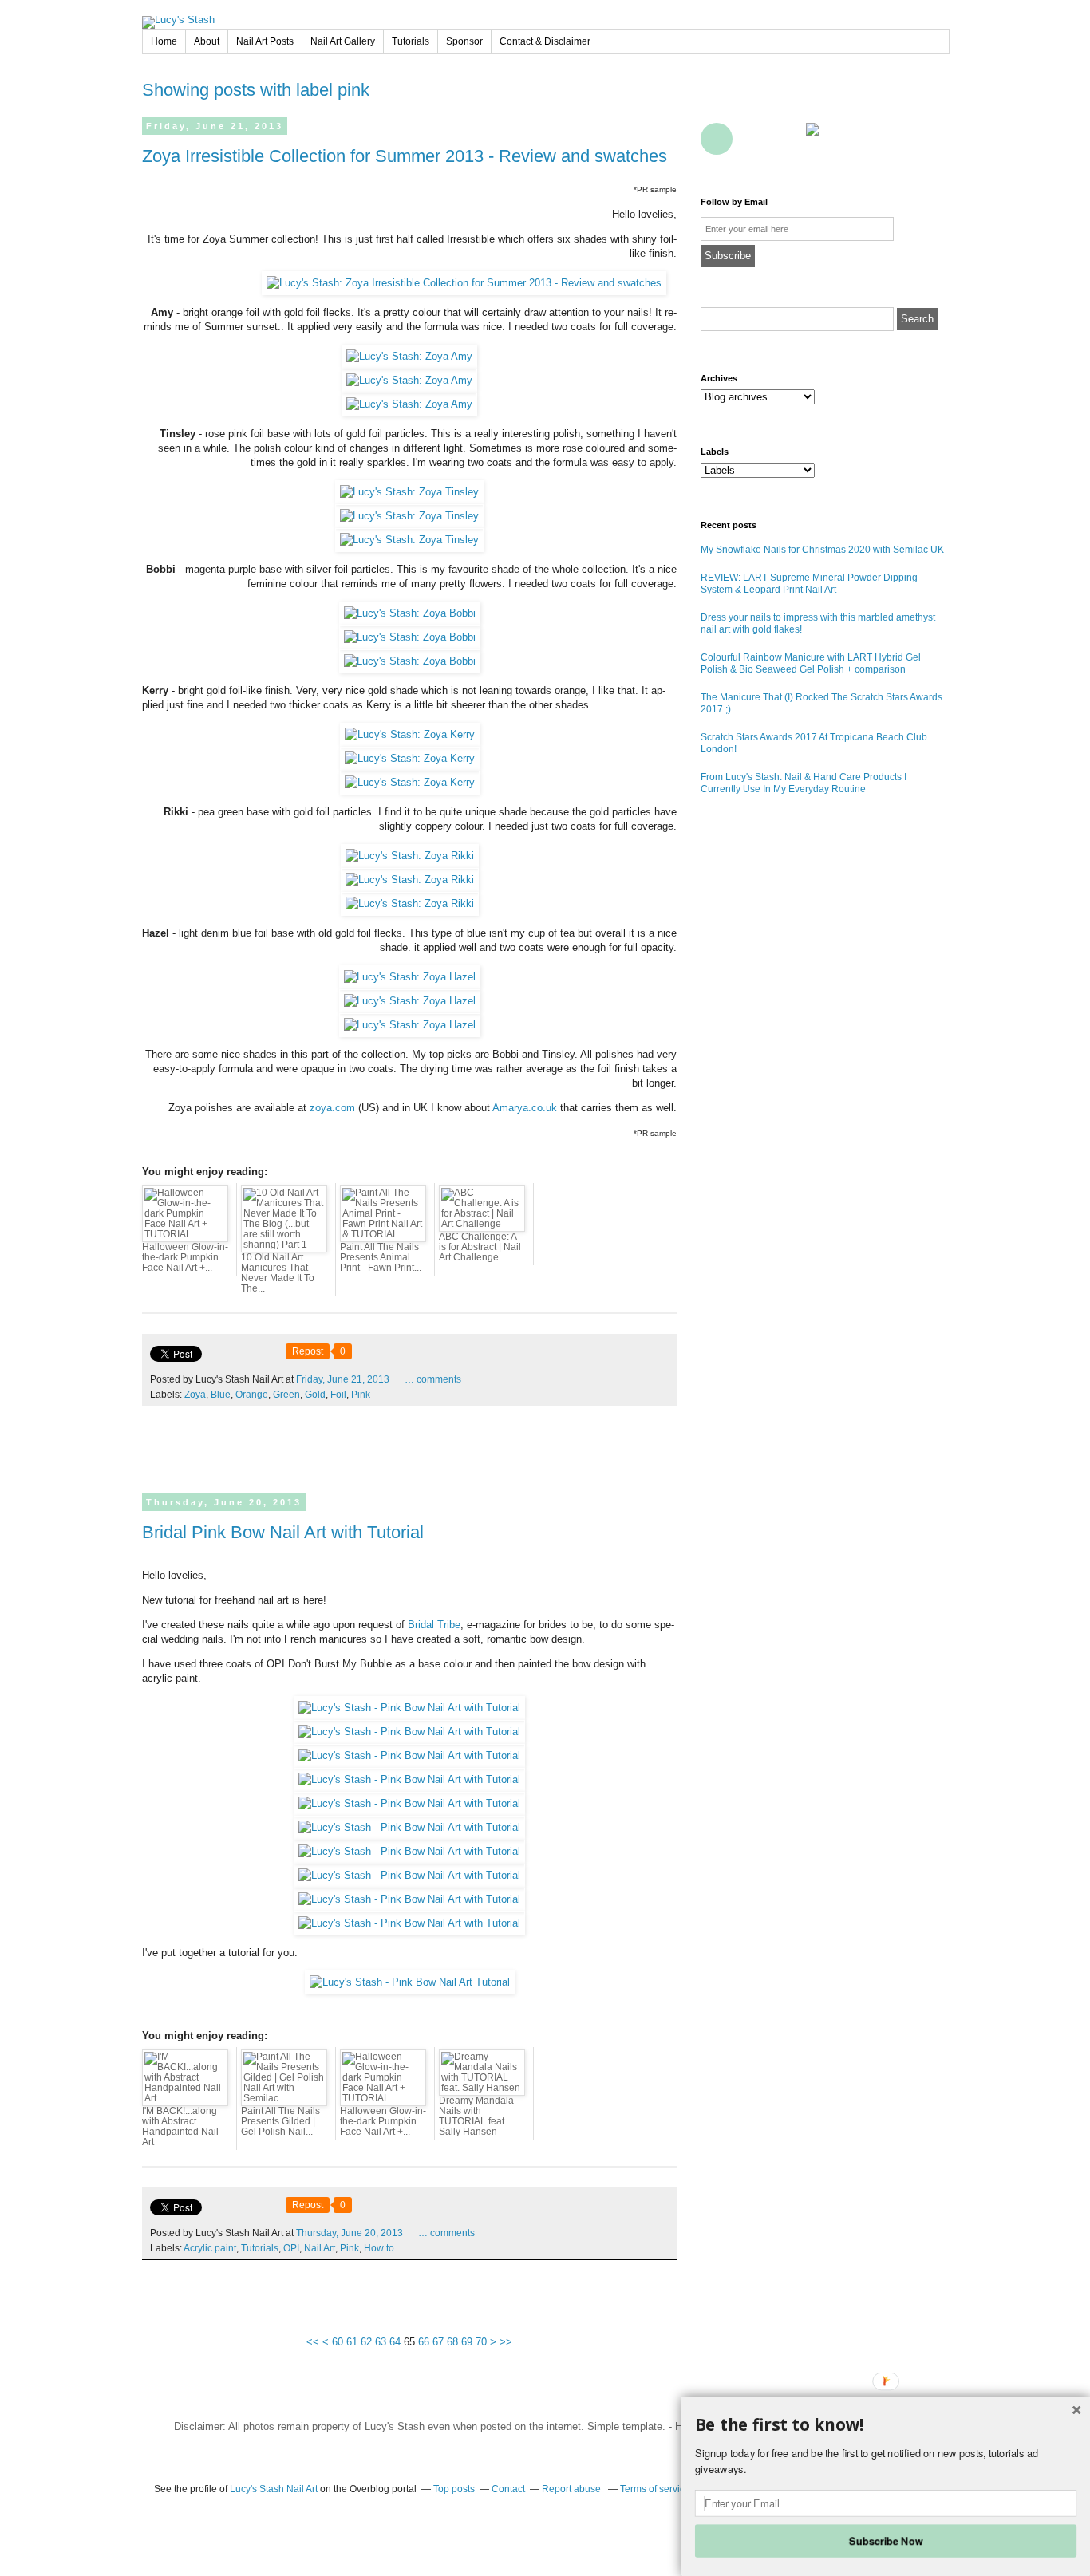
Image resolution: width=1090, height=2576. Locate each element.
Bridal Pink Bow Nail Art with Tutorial (283, 1532)
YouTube (857, 103)
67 (438, 2342)
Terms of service (655, 2489)
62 (366, 2342)
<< (313, 2342)
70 (481, 2342)
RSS (752, 139)
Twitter (752, 103)
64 (395, 2342)
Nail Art (320, 2248)
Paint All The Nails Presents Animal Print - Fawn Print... (381, 1257)
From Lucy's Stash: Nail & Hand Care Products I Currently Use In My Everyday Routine (804, 783)
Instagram (927, 103)
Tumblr (892, 103)
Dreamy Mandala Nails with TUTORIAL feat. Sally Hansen (476, 2116)
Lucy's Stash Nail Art (274, 2489)
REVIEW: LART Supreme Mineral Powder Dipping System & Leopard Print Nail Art (809, 584)
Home (164, 41)
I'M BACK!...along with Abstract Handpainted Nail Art (180, 2126)
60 (338, 2342)
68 (452, 2342)
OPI (291, 2248)
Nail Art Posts (265, 41)
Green (286, 1395)
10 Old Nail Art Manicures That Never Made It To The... (278, 1273)
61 (352, 2342)
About (207, 41)
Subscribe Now (886, 2540)
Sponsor (464, 41)
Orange (252, 1395)
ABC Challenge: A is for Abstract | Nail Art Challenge (480, 1247)
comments (433, 1379)
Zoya (195, 1395)
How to (379, 2248)
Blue (221, 1395)
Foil (338, 1395)
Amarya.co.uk (525, 1108)
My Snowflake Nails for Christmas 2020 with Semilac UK (822, 550)
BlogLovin (787, 103)
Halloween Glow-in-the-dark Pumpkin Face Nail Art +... (185, 1257)
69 (467, 2342)
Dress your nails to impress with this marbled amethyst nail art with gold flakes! (818, 623)
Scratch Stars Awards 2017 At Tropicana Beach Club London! (814, 743)
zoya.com (332, 1108)
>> (506, 2342)
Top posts (454, 2489)
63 (381, 2342)
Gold (315, 1395)
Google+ (717, 139)
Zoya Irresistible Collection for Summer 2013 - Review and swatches (405, 156)
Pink (361, 1395)
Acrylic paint (210, 2248)
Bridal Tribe (434, 1625)
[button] (886, 2425)
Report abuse (573, 2489)
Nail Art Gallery (343, 41)
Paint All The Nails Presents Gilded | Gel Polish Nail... (280, 2121)
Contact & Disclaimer (545, 41)
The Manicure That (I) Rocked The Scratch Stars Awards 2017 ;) (821, 703)
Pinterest (822, 103)
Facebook (717, 103)
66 (424, 2342)
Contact (787, 139)
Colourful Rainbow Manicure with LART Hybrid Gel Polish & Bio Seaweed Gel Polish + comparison (811, 663)
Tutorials (411, 41)
